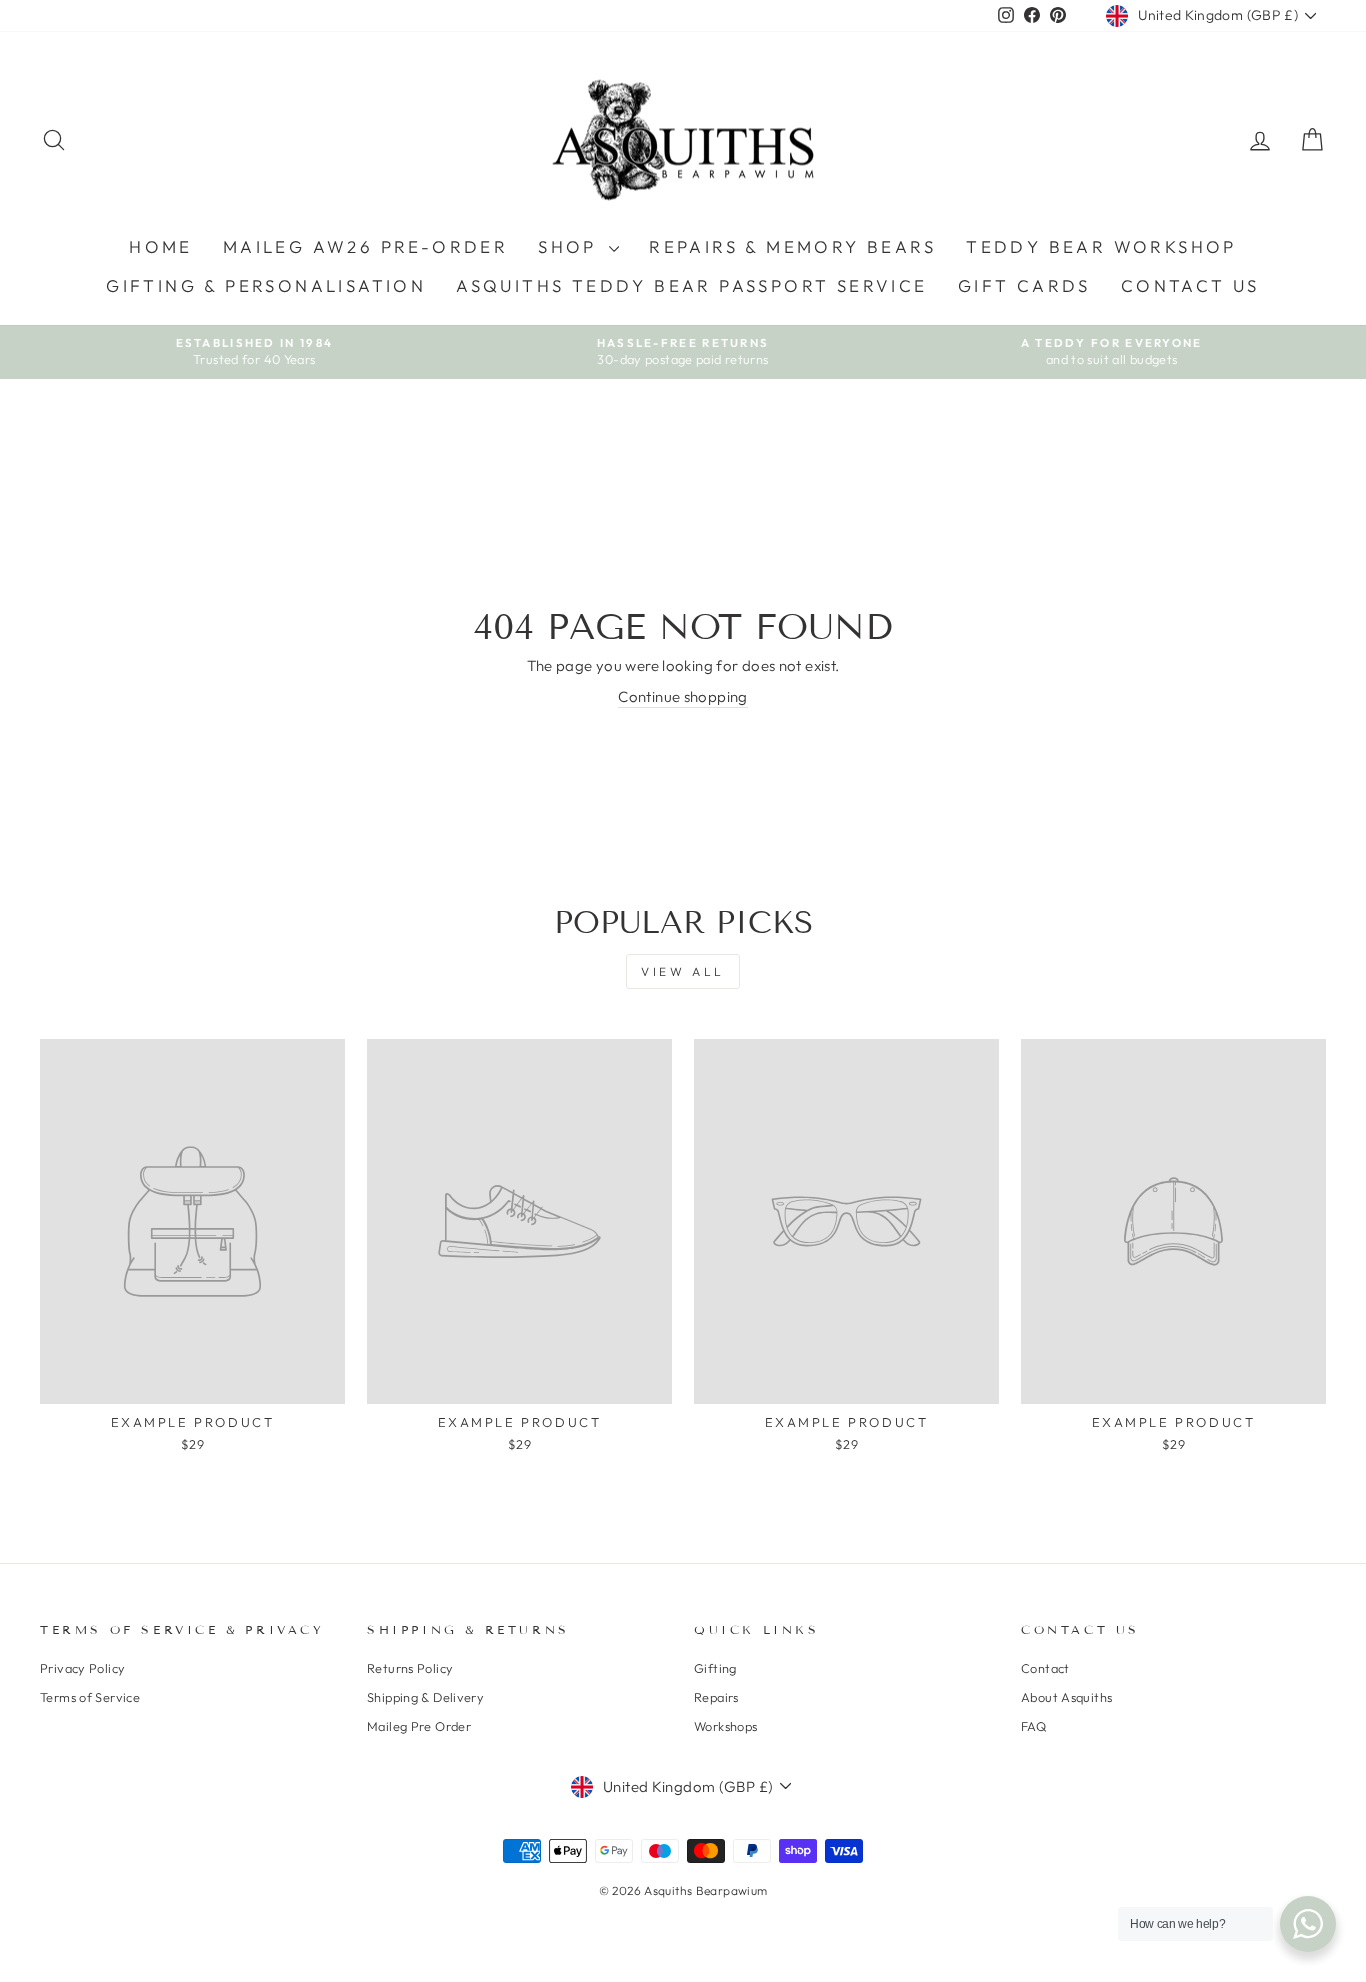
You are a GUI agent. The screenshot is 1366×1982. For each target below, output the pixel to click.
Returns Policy (410, 1668)
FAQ (1033, 1726)
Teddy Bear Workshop (1101, 246)
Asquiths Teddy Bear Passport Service (691, 285)
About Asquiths (1066, 1697)
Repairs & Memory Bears (792, 246)
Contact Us (1190, 285)
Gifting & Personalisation (266, 285)
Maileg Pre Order (419, 1726)
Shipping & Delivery (425, 1697)
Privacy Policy (82, 1668)
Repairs (716, 1697)
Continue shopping (682, 696)
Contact (1045, 1668)
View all (683, 971)
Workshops (725, 1726)
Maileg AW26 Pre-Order (365, 246)
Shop (571, 246)
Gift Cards (1024, 285)
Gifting (715, 1668)
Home (161, 246)
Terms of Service (90, 1697)
